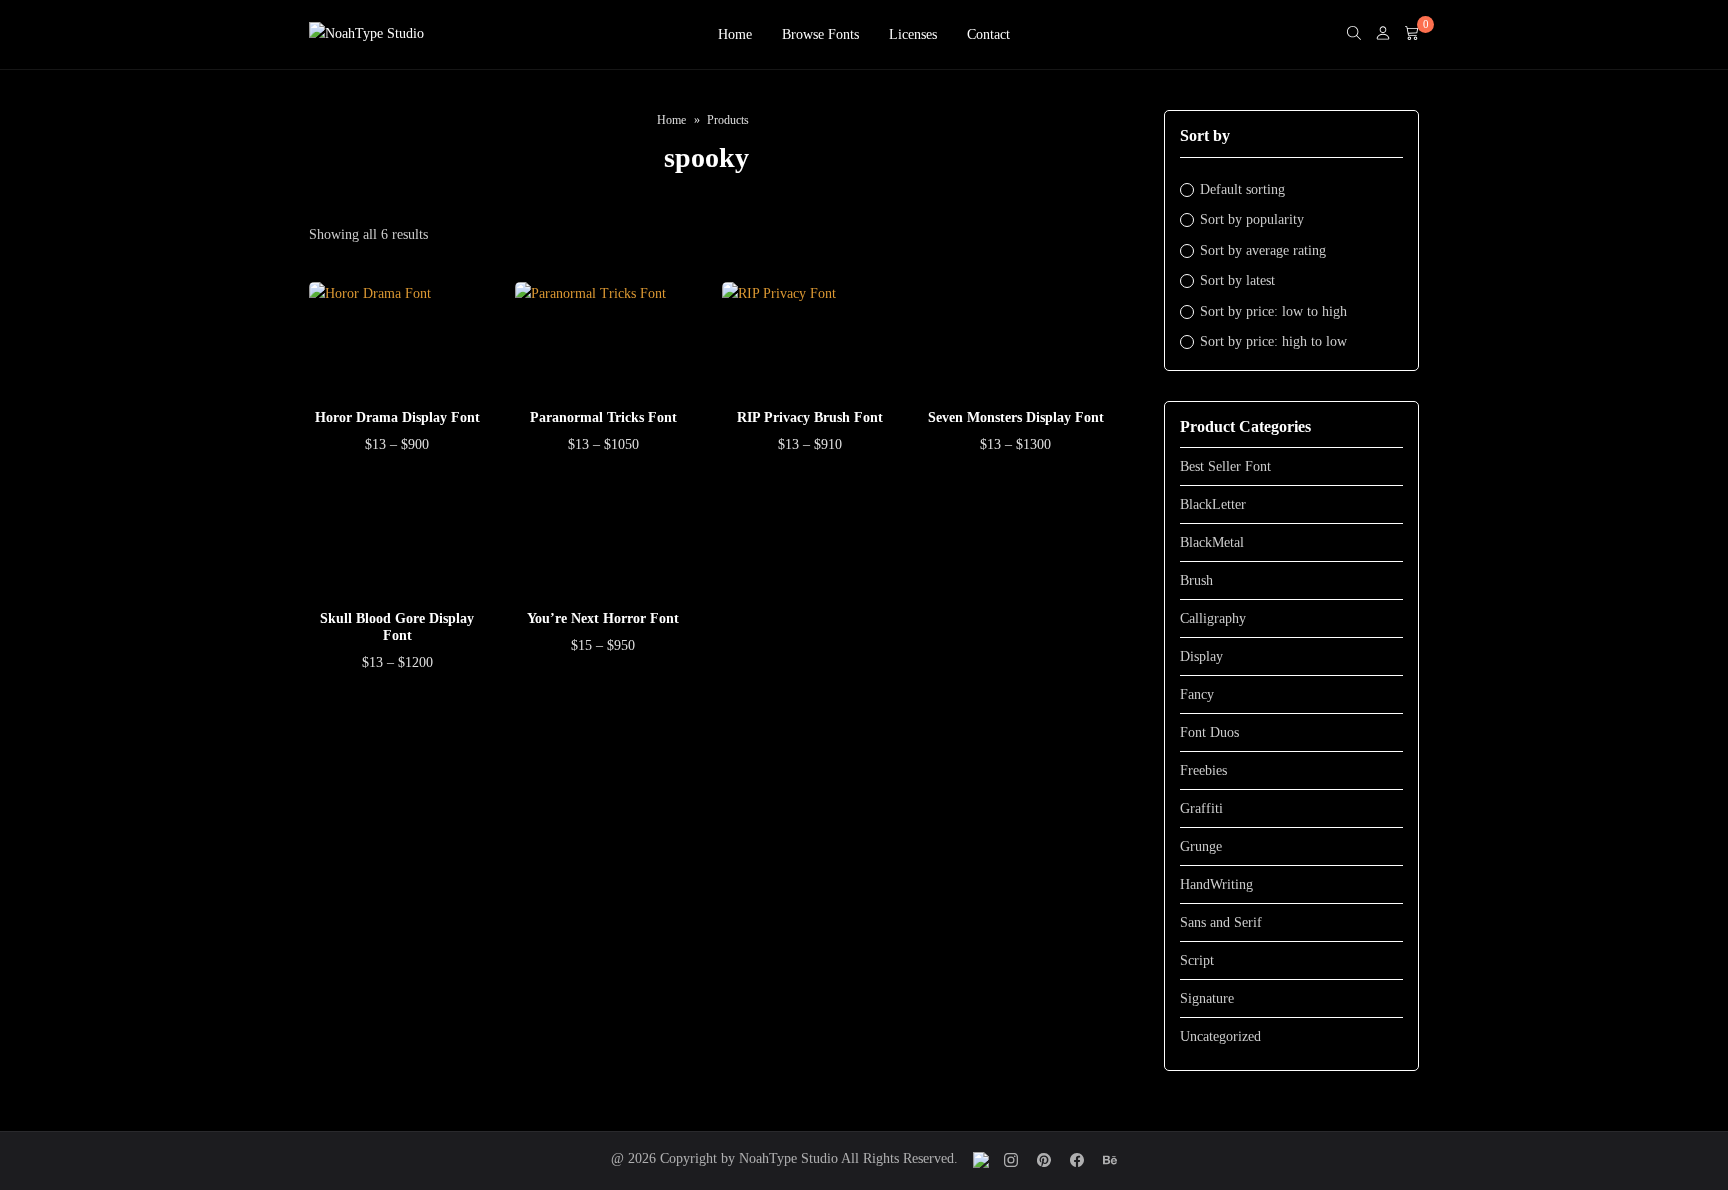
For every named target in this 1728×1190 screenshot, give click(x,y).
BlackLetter (1213, 504)
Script (1197, 960)
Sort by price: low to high (1273, 311)
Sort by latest (1237, 280)
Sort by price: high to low (1273, 341)
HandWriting (1216, 884)
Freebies (1203, 770)
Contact (988, 34)
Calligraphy (1213, 618)
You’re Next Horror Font (603, 618)
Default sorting (1242, 189)
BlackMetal (1212, 542)
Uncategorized (1220, 1036)
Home (735, 34)
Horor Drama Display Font (397, 417)
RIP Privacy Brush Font (810, 417)
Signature (1207, 998)
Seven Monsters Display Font (1016, 417)
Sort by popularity (1252, 219)
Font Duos (1209, 732)
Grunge (1201, 846)
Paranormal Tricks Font (603, 417)
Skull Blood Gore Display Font (397, 627)
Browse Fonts (820, 34)
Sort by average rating (1263, 250)
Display (1201, 656)
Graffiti (1201, 808)
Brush (1196, 580)
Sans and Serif (1221, 922)
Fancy (1197, 694)
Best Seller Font (1225, 466)
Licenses (913, 34)
